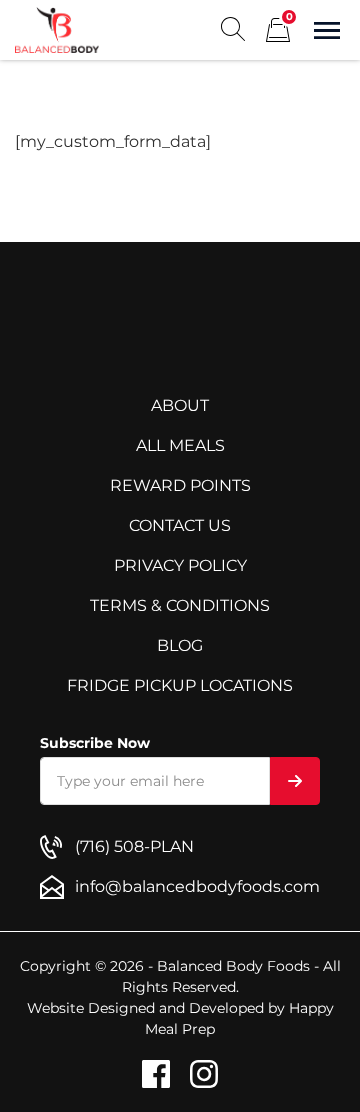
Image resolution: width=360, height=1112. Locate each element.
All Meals (180, 445)
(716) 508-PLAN (134, 846)
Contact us (180, 525)
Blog (180, 645)
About (180, 405)
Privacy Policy (180, 565)
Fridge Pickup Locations (180, 685)
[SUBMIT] (295, 781)
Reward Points (180, 485)
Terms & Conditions (180, 605)
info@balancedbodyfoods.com (197, 886)
